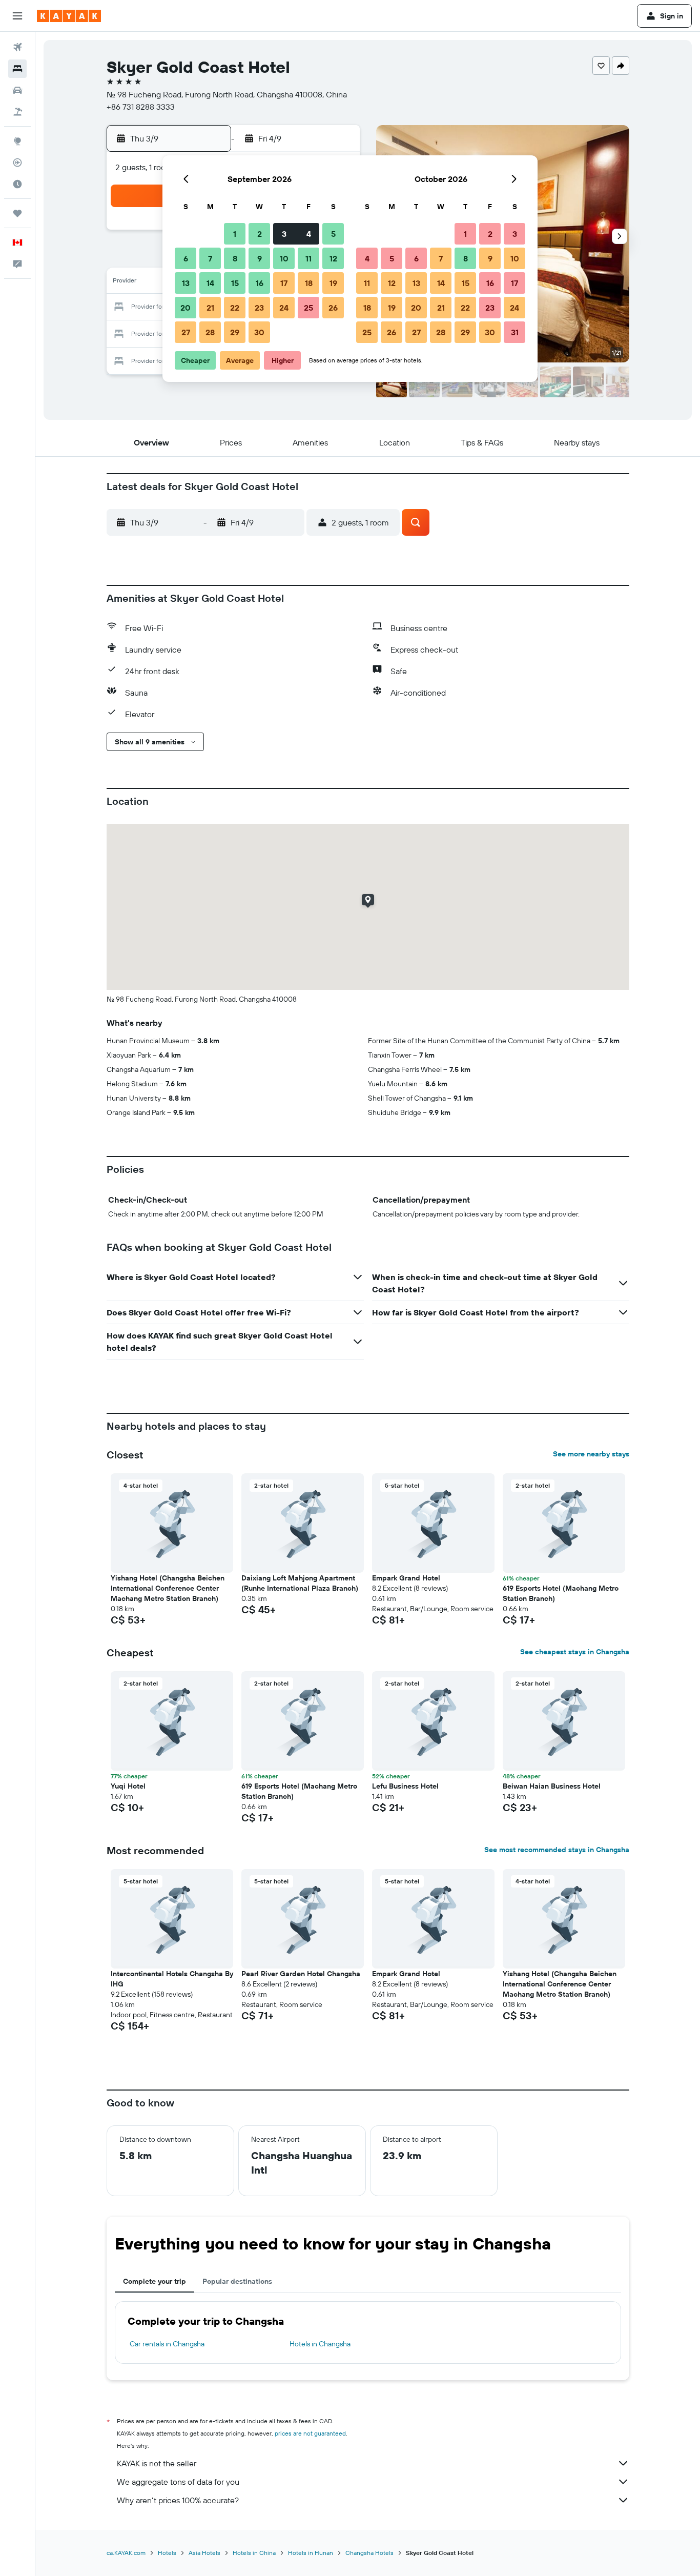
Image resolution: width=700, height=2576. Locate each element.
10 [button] (284, 258)
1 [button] (235, 234)
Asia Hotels (204, 2553)
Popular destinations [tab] (237, 2281)
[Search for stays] (17, 69)
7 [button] (210, 258)
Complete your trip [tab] (155, 2281)
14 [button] (210, 283)
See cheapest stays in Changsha (575, 1652)
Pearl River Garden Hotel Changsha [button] (301, 1974)
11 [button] (308, 258)
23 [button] (259, 308)
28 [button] (210, 332)
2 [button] (260, 234)
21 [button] (210, 308)
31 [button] (515, 332)
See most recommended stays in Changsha (557, 1850)
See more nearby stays (591, 1454)
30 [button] (259, 332)
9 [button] (260, 258)
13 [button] (186, 283)
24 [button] (284, 308)
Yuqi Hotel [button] (128, 1786)
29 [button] (235, 332)
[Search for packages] (17, 112)
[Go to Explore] (17, 141)
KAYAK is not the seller (157, 2463)
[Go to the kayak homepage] (69, 16)
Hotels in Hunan (311, 2553)
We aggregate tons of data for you (178, 2482)
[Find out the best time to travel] (17, 184)
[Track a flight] (17, 163)
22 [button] (235, 308)
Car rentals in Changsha (167, 2344)
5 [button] (333, 234)
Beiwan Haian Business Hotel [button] (552, 1786)
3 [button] (284, 234)
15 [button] (235, 283)
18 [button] (309, 283)
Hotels (167, 2553)
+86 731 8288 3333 (141, 107)
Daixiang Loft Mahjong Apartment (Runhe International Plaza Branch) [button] (300, 1583)
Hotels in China (254, 2553)
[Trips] (17, 213)
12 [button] (333, 258)
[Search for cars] (17, 90)
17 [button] (284, 283)
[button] (17, 16)
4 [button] (309, 234)
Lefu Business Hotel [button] (405, 1786)
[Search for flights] (17, 47)
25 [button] (308, 308)
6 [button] (186, 258)
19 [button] (333, 283)
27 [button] (186, 332)
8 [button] (235, 258)
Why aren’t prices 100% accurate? (178, 2500)
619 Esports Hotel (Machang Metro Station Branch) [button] (561, 1593)
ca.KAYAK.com (126, 2553)
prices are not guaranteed (310, 2433)
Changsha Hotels (369, 2553)
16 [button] (260, 283)
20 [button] (186, 308)
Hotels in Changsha (320, 2344)
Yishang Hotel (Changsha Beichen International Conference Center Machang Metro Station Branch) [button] (168, 1588)
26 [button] (333, 308)
